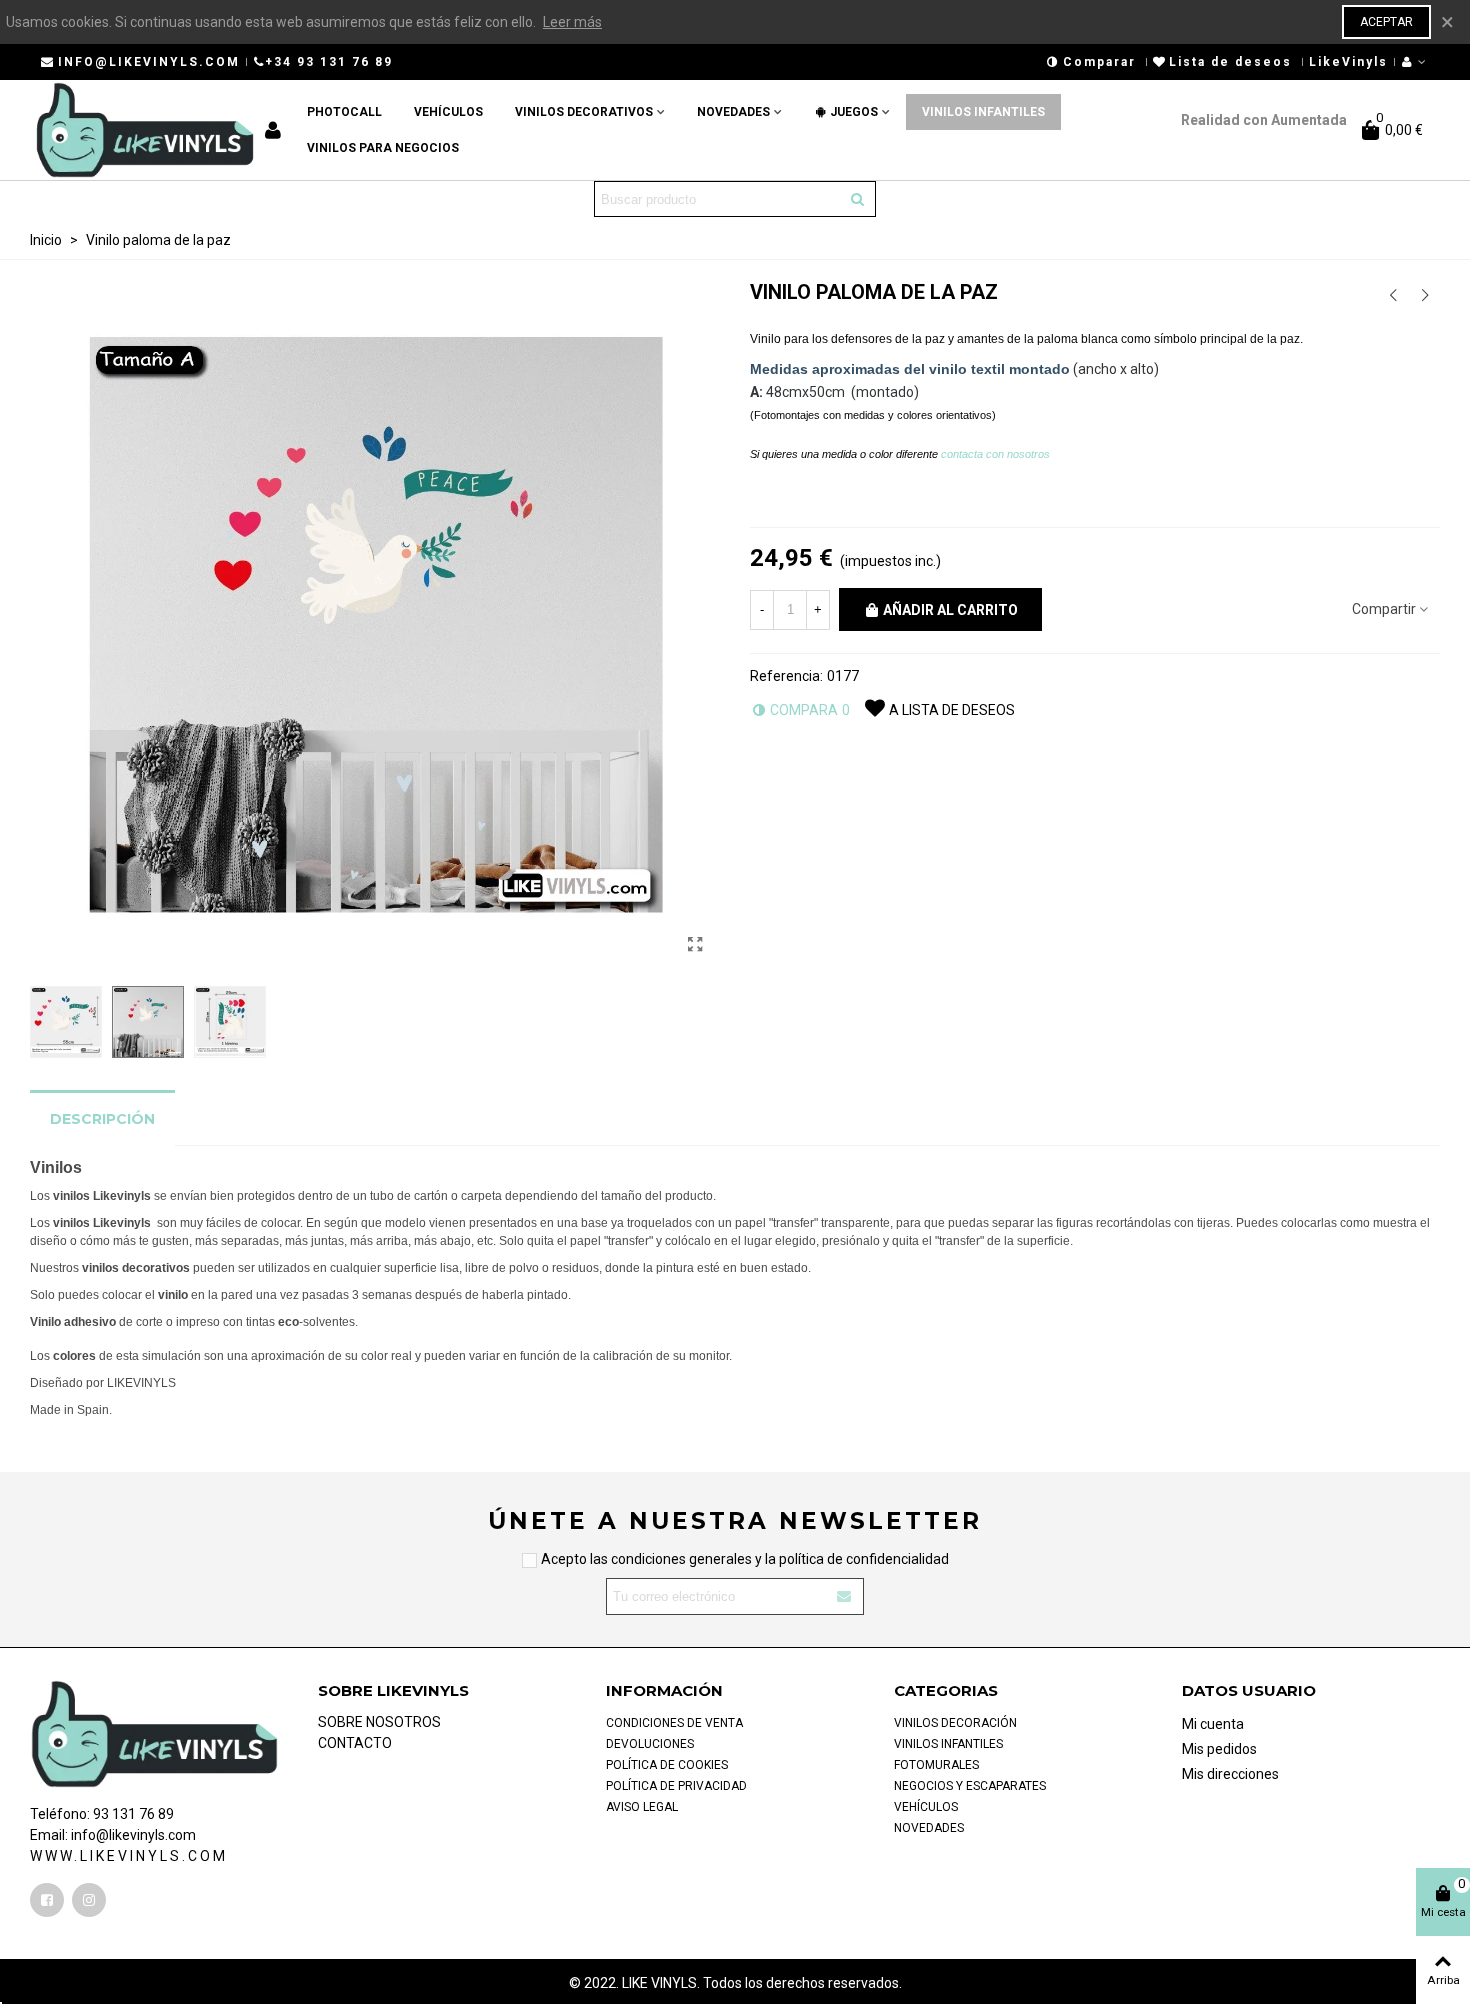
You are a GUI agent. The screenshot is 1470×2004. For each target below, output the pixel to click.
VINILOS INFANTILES (983, 112)
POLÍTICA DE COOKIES (667, 1765)
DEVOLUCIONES (650, 1744)
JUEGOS (854, 112)
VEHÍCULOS (448, 112)
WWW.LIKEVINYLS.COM (129, 1856)
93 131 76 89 (133, 1814)
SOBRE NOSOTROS (379, 1722)
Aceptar (1386, 22)
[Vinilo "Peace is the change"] (1425, 295)
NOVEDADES (733, 112)
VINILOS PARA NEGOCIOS (383, 148)
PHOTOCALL (344, 112)
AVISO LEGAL (642, 1807)
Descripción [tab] (102, 1119)
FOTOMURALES (936, 1765)
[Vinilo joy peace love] (1393, 295)
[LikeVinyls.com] (145, 129)
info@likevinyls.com (133, 1835)
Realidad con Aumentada (1259, 120)
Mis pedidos (1219, 1749)
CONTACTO (355, 1743)
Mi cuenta (1213, 1724)
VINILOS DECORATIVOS (584, 112)
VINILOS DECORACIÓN (955, 1723)
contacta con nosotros (997, 454)
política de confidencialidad (864, 1559)
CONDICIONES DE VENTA (674, 1723)
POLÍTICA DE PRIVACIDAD (676, 1786)
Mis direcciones (1230, 1774)
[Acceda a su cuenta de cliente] (1415, 62)
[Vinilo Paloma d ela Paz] (695, 945)
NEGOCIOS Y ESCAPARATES (970, 1786)
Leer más (572, 22)
